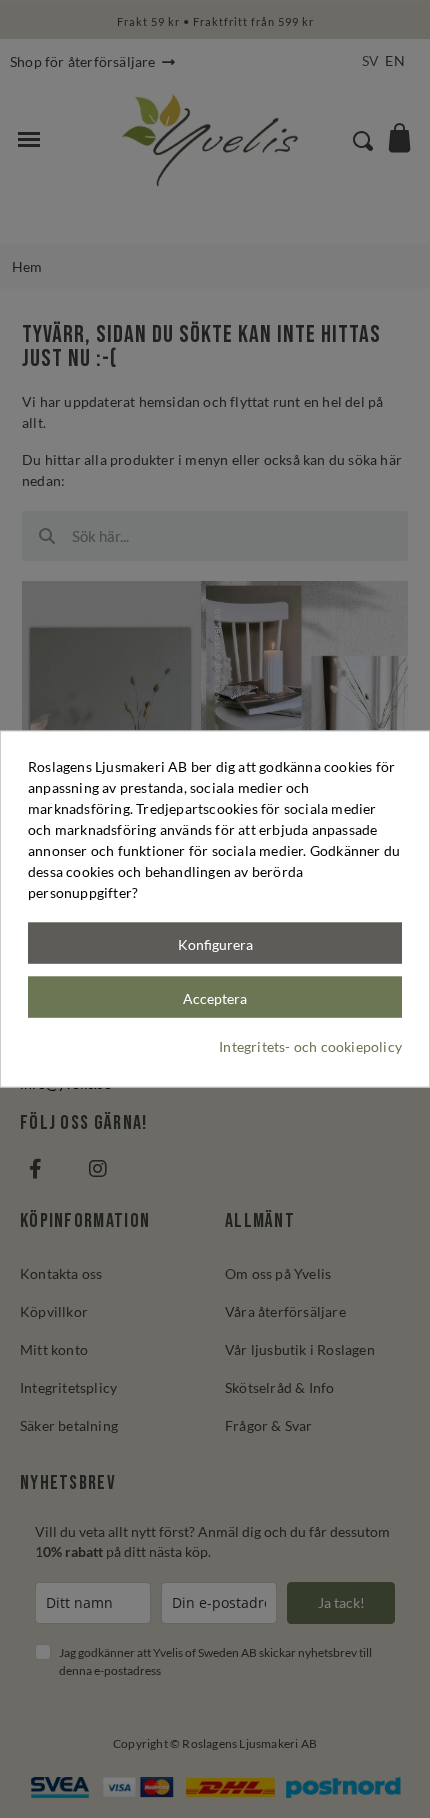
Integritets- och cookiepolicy (310, 1045)
